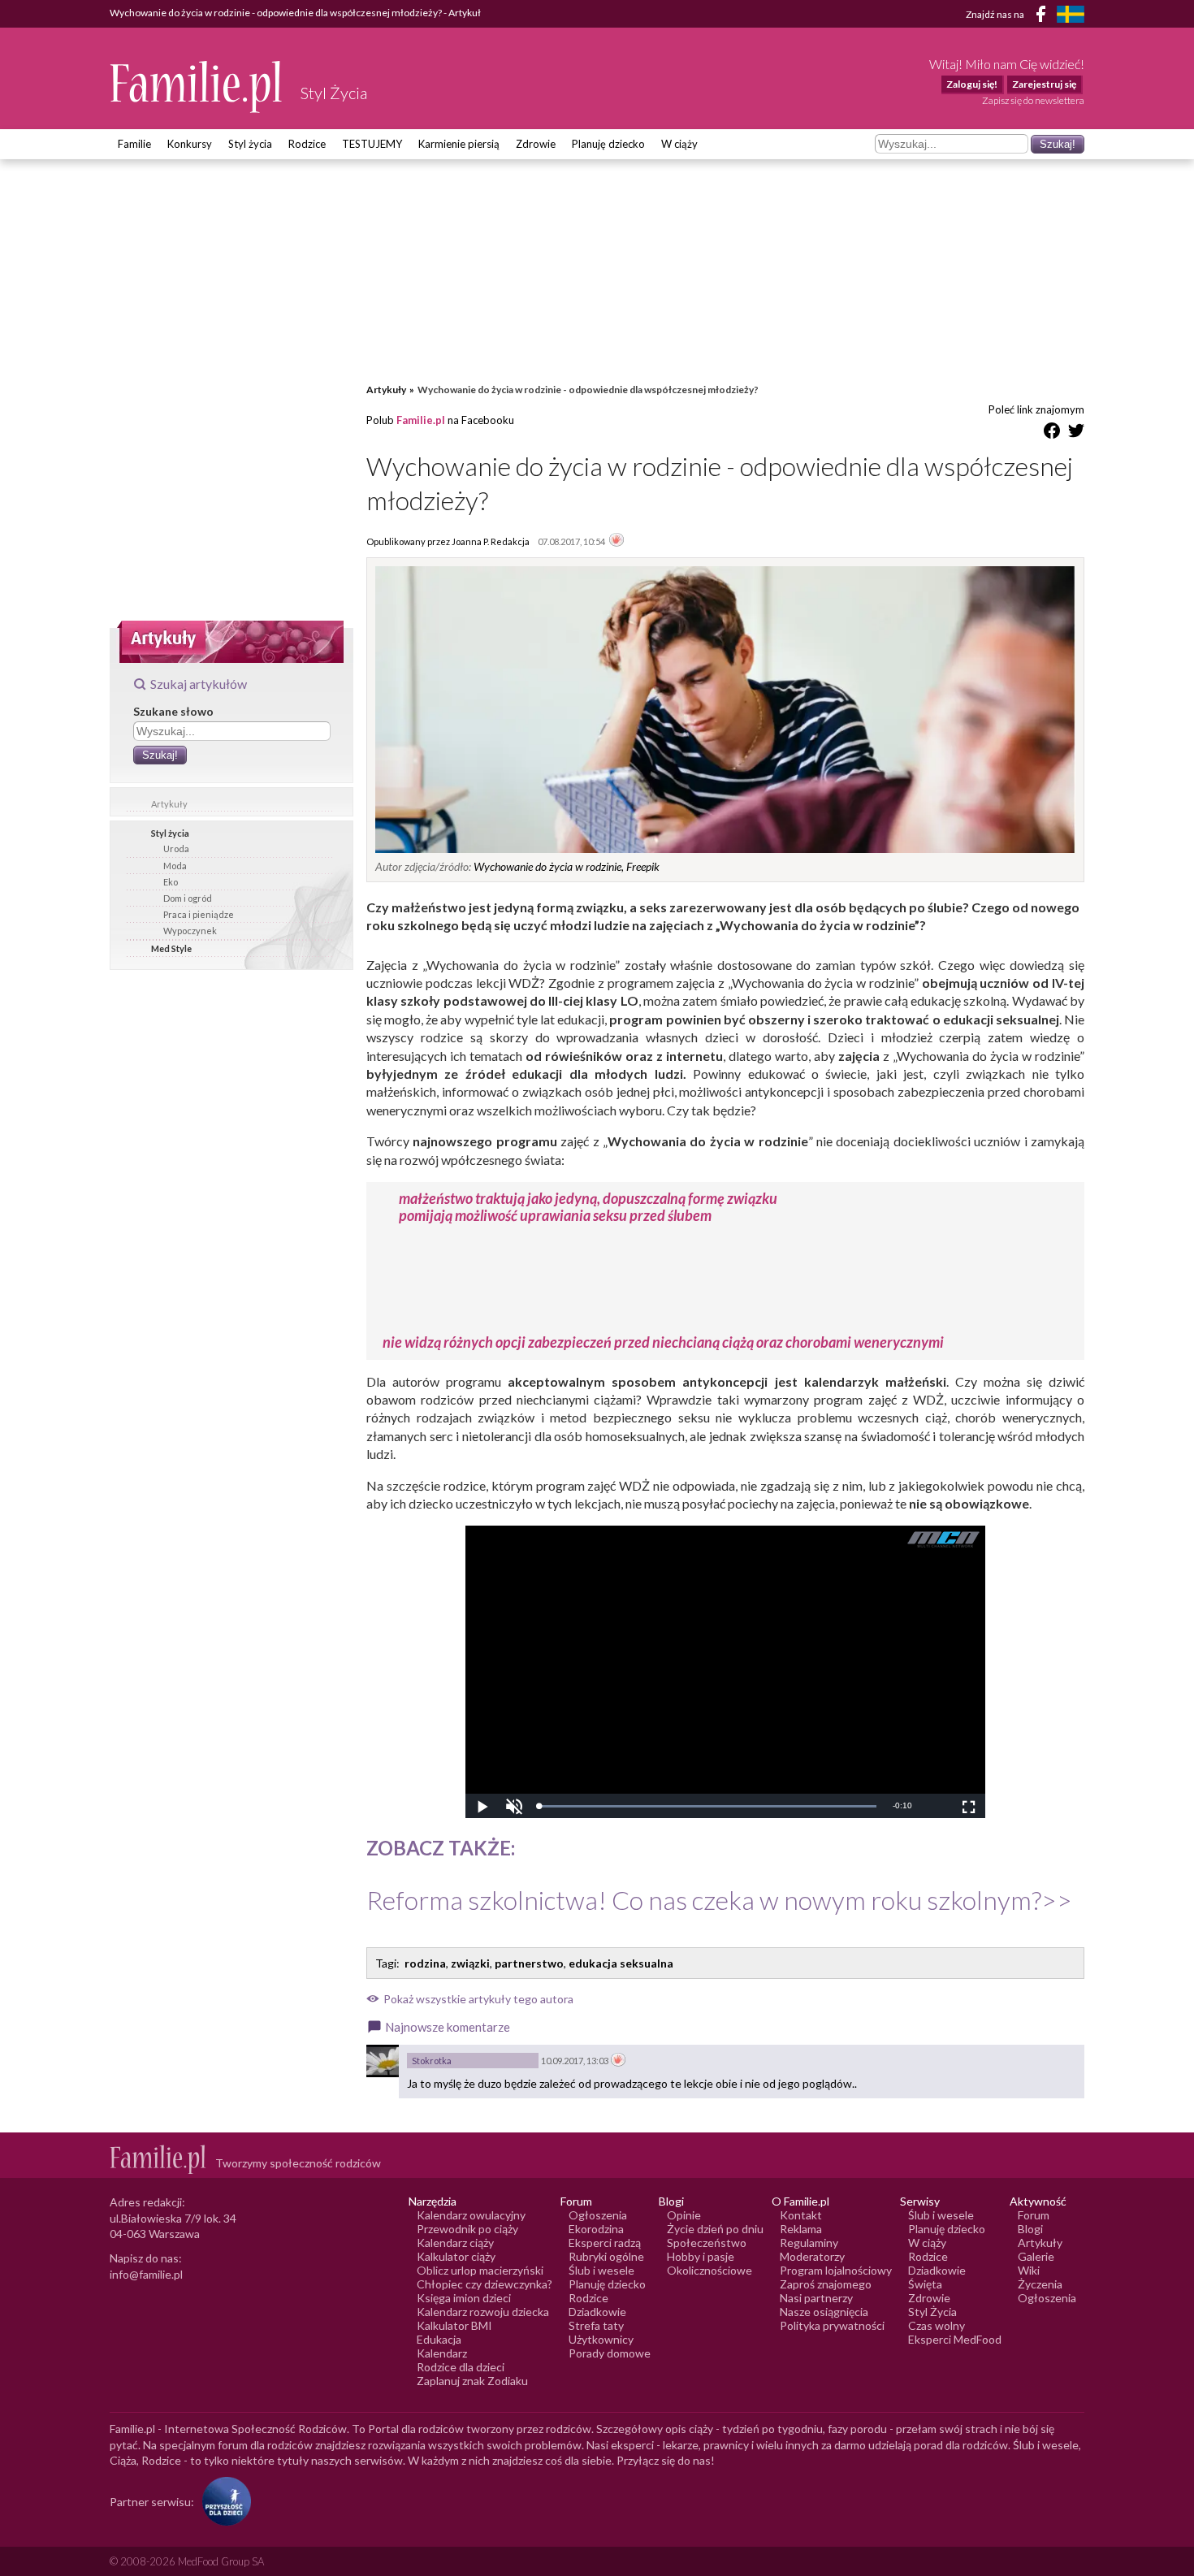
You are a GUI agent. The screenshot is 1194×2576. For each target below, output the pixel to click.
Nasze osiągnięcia (824, 2312)
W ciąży (679, 144)
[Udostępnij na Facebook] (1052, 433)
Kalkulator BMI (454, 2325)
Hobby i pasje (701, 2256)
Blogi (1030, 2229)
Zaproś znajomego (826, 2284)
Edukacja (439, 2339)
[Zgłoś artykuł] (616, 541)
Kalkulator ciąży (456, 2256)
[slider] (707, 1806)
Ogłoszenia (598, 2215)
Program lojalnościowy (836, 2270)
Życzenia (1040, 2284)
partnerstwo (529, 1963)
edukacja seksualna (621, 1963)
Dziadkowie (597, 2312)
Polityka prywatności (832, 2325)
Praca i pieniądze (199, 914)
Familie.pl (421, 420)
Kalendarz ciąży (455, 2243)
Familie (134, 144)
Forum (1034, 2215)
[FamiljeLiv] (1071, 14)
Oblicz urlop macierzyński (480, 2270)
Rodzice (307, 144)
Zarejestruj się (1044, 84)
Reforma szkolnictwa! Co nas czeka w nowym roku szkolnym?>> (719, 1900)
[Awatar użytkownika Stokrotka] (383, 2061)
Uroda (176, 849)
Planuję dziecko (608, 144)
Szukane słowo (173, 711)
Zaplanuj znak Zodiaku (472, 2381)
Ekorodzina (596, 2229)
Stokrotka (432, 2061)
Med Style (171, 948)
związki (470, 1963)
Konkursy (190, 144)
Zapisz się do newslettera (1033, 100)
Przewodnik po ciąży (467, 2229)
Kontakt (801, 2215)
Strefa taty (596, 2325)
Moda (175, 866)
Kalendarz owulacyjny (471, 2215)
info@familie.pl (146, 2274)
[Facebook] (1044, 17)
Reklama (801, 2229)
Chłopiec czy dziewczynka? (485, 2284)
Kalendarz (442, 2353)
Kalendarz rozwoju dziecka (483, 2312)
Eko (171, 882)
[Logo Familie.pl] (197, 87)
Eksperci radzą (605, 2243)
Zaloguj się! (972, 84)
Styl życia (250, 144)
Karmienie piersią (459, 144)
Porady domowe (610, 2353)
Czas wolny (937, 2325)
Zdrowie (536, 144)
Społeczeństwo (707, 2243)
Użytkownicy (601, 2339)
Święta (925, 2284)
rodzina (425, 1963)
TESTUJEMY (372, 144)
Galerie (1036, 2256)
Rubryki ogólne (606, 2256)
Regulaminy (809, 2243)
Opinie (684, 2215)
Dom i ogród (188, 898)
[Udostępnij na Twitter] (1076, 433)
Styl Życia (932, 2312)
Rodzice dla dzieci (461, 2367)
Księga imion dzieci (464, 2298)
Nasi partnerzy (816, 2298)
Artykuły (169, 804)
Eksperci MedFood (955, 2339)
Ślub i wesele (601, 2270)
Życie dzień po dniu (715, 2229)
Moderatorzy (812, 2256)
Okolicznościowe (709, 2270)
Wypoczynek (190, 931)
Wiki (1029, 2270)
